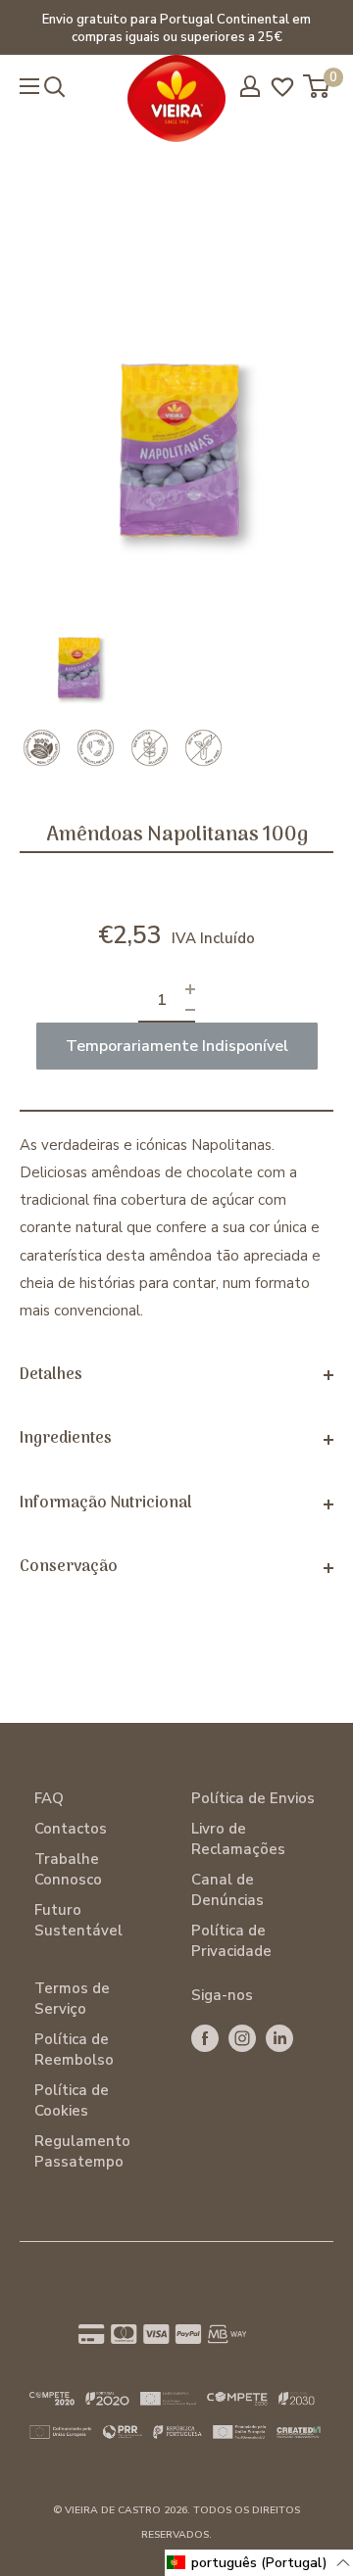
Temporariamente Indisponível (177, 1046)
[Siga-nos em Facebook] (205, 2038)
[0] (317, 86)
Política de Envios (253, 1798)
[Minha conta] (250, 86)
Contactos (71, 1829)
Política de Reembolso (74, 2050)
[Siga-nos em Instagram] (242, 2038)
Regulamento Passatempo (82, 2151)
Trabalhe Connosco (68, 1869)
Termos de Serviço (72, 1999)
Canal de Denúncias (227, 1890)
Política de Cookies (72, 2100)
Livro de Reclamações (238, 1839)
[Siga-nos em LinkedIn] (279, 2038)
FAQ (49, 1798)
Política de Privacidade (231, 1941)
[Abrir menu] (29, 86)
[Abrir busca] (55, 87)
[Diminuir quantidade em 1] (190, 1010)
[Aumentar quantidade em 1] (190, 990)
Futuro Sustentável (78, 1920)
